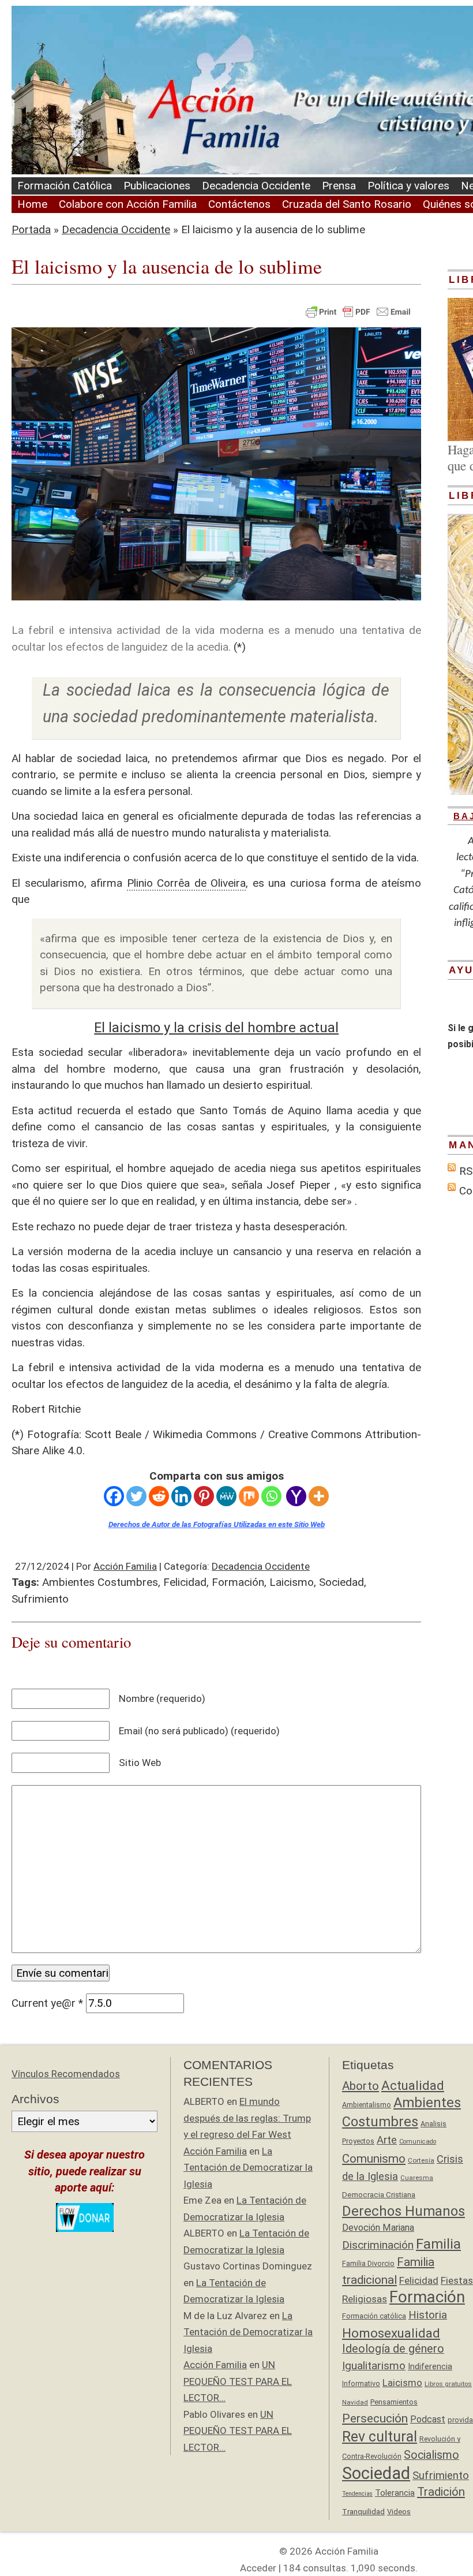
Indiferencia (430, 2366)
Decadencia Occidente (256, 186)
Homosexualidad (391, 2333)
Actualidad (413, 2085)
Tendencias (357, 2494)
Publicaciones (157, 186)
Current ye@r (47, 2003)
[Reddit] (159, 1496)
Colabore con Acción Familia (128, 204)
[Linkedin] (181, 1496)
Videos (399, 2512)
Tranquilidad (363, 2511)
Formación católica (374, 2316)
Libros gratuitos (448, 2384)
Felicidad (185, 1582)
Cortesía (421, 2160)
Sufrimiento (40, 1599)
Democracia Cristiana (379, 2195)
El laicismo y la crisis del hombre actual (216, 1028)
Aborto (361, 2086)
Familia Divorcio (368, 2263)
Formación (238, 1582)
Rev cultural (380, 2437)
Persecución (375, 2418)
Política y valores (408, 186)
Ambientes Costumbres (100, 1582)
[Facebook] (114, 1496)
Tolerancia (395, 2493)
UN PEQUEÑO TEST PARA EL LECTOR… (238, 2381)
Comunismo (374, 2159)
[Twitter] (136, 1496)
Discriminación (378, 2245)
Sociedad (341, 1582)
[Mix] (249, 1496)
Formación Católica (65, 186)
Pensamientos (394, 2402)
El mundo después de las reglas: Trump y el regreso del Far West (247, 2118)
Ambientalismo (367, 2105)
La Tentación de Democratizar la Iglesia (248, 2168)
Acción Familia (125, 1566)
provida (460, 2420)
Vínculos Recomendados (66, 2074)
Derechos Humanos (403, 2211)
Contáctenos (239, 204)
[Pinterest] (204, 1496)
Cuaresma (417, 2178)
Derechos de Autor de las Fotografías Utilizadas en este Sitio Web (217, 1524)
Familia (438, 2244)
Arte (387, 2140)
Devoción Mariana (378, 2228)
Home (32, 204)
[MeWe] (226, 1496)
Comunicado (418, 2142)
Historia (428, 2315)
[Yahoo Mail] (296, 1496)
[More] (319, 1496)
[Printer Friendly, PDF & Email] (358, 311)
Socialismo (431, 2455)
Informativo (361, 2383)
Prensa (339, 186)
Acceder (258, 2568)
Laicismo (292, 1582)
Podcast (428, 2419)
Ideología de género (393, 2349)
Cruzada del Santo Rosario (347, 204)
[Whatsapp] (271, 1496)
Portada (31, 229)
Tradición (441, 2492)
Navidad (355, 2402)
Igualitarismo (374, 2366)
